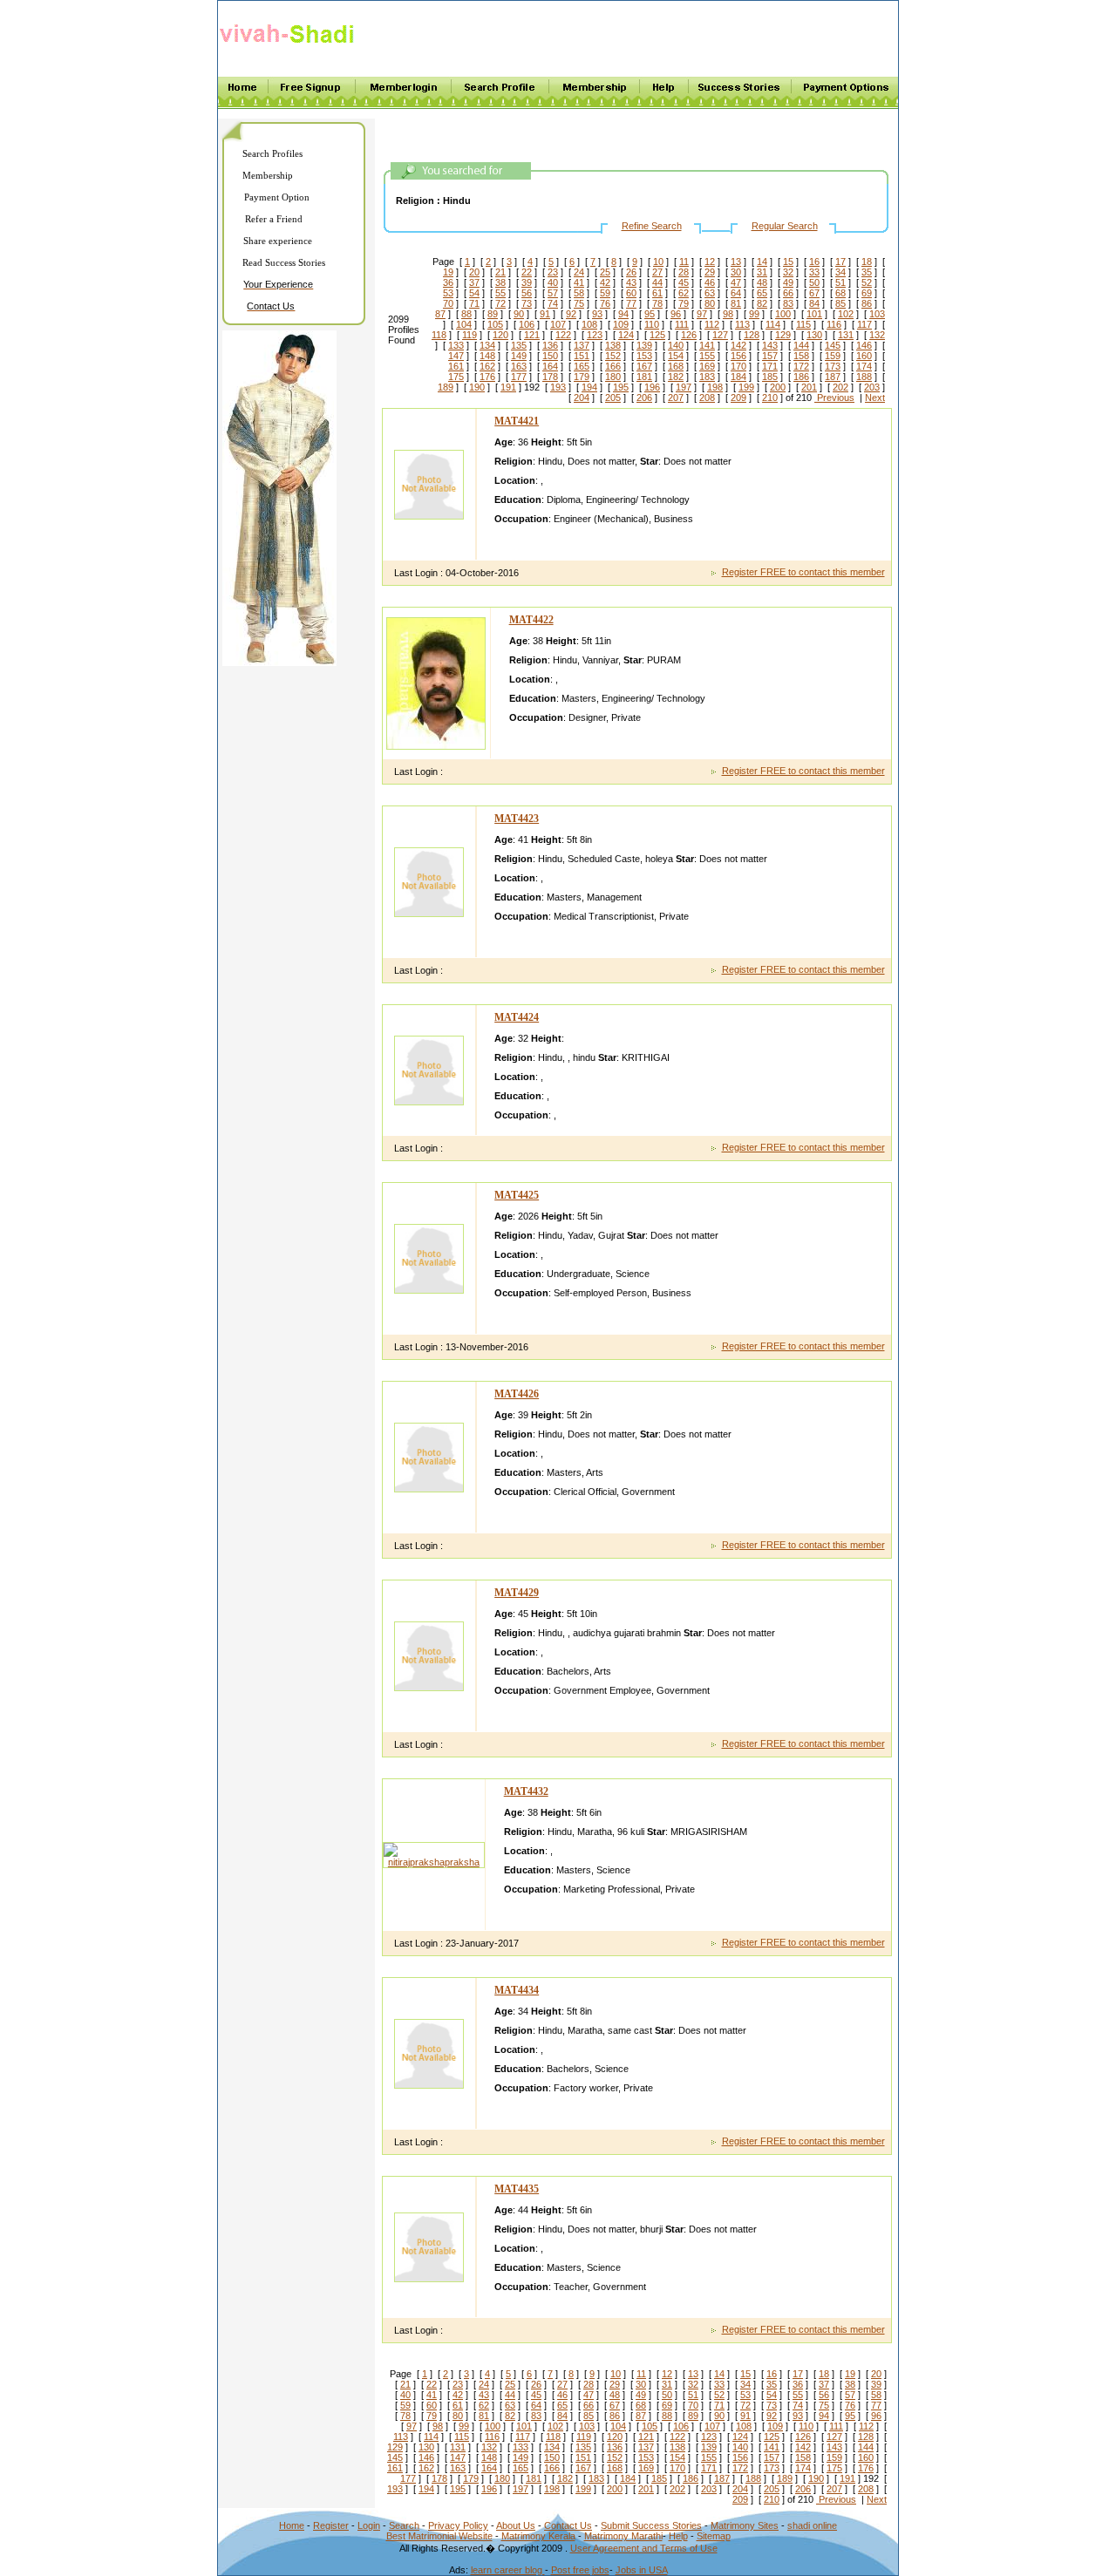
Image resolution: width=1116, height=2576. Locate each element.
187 (833, 377)
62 (684, 293)
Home (292, 2525)
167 (644, 366)
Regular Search (785, 226)
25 (605, 272)
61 (657, 293)
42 (605, 282)
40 (553, 282)
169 (707, 366)
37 (474, 282)
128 (752, 335)
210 (770, 398)
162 (487, 366)
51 (840, 282)
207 (676, 398)
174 (864, 366)
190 (477, 387)
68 (840, 293)
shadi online (812, 2525)
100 (783, 314)
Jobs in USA (642, 2570)
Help (678, 2536)
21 (500, 272)
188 (864, 377)
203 (872, 387)
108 (589, 324)
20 (474, 272)
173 (833, 366)
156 (738, 356)
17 (840, 262)
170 (738, 366)
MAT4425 (517, 1195)
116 (834, 324)
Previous (834, 398)
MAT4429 (517, 1593)
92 (571, 314)
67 (814, 293)
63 (710, 293)
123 (595, 335)
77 (631, 303)
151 (582, 356)
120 (500, 335)
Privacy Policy (458, 2525)
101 (814, 314)
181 (644, 377)
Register (331, 2525)
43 (631, 282)
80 (710, 303)
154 (676, 356)
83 (788, 303)
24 (579, 272)
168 (676, 366)
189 (446, 387)
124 (626, 335)
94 (623, 314)
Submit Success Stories (651, 2525)
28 (684, 272)
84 (814, 303)
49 (788, 282)
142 (738, 345)
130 (814, 335)
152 (613, 356)
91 (545, 314)
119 (470, 335)
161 (456, 366)
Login (369, 2525)
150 (550, 356)
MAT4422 (531, 620)
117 (864, 324)
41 (579, 282)
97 (702, 314)
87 (440, 314)
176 (487, 377)
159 (833, 356)
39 (527, 282)
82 (762, 303)
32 (788, 272)
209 (738, 398)
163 (519, 366)
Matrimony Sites (745, 2525)
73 (527, 303)
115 (803, 324)
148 (487, 356)
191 (508, 387)
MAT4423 (517, 819)
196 (652, 387)
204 (582, 398)
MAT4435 (517, 2189)
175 (456, 377)
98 (728, 314)
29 (710, 272)
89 (493, 314)
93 (597, 314)
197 (684, 387)
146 (864, 345)
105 (495, 324)
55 (500, 293)
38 (500, 282)
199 (746, 387)
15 (788, 262)
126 (689, 335)
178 (550, 377)
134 (487, 345)
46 (710, 282)
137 (582, 345)
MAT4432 (526, 1791)
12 (710, 262)
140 (676, 345)
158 (801, 356)
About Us (516, 2525)
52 (867, 282)
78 (657, 303)
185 (770, 377)
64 (736, 293)
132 (877, 335)
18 (867, 262)
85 (840, 303)
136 (550, 345)
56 (527, 293)
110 (652, 324)
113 (742, 324)
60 (631, 293)
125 (657, 335)
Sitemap (714, 2536)
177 (519, 377)
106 (527, 324)
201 (809, 387)
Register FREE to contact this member (803, 572)
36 (448, 282)
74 (553, 303)
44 (657, 282)
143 (770, 345)
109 (621, 324)
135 (519, 345)
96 (676, 314)
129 (783, 335)
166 (613, 366)
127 (720, 335)
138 (613, 345)
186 (801, 377)
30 (736, 272)
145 (833, 345)
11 (684, 262)
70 (448, 303)
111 (682, 324)
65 (762, 293)
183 (707, 377)
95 (650, 314)
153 (644, 356)
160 (864, 356)
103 (877, 314)
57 (553, 293)
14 (762, 262)
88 (466, 314)
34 (840, 272)
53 (448, 293)
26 (631, 272)
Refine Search (652, 226)
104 (464, 324)
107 (558, 324)
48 (762, 282)
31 (762, 272)
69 (867, 293)
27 (657, 272)
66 (788, 293)
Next (875, 398)
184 (738, 377)
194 (589, 387)
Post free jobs (580, 2570)
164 (550, 366)
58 (579, 293)
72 (500, 303)
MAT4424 (517, 1017)
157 (770, 356)
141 (707, 345)
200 (778, 387)
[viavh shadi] (290, 46)
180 (613, 377)
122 (563, 335)
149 (519, 356)
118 (439, 335)
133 (456, 345)
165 (582, 366)
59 (605, 293)
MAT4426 (517, 1394)
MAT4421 (517, 421)
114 (773, 324)
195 (621, 387)
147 (456, 356)
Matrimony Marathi (623, 2536)
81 (736, 303)
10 (658, 262)
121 (532, 335)
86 (867, 303)
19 (448, 272)
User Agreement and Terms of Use (644, 2548)
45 (684, 282)
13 (736, 262)
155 (707, 356)
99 (754, 314)
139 (644, 345)
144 (801, 345)
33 (814, 272)
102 (846, 314)
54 (474, 293)
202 (840, 387)
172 (801, 366)
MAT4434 (517, 1990)
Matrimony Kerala (538, 2536)
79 (684, 303)
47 (736, 282)
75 (579, 303)
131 (846, 335)
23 (553, 272)
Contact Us (568, 2525)
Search (404, 2525)
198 (715, 387)
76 (605, 303)
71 (474, 303)
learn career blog (508, 2570)
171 (770, 366)
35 (867, 272)
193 (558, 387)
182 (676, 377)
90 (519, 314)
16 (814, 262)
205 (613, 398)
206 (644, 398)
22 (527, 272)
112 (712, 324)
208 (707, 398)
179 (582, 377)
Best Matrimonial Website (439, 2536)
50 (814, 282)
